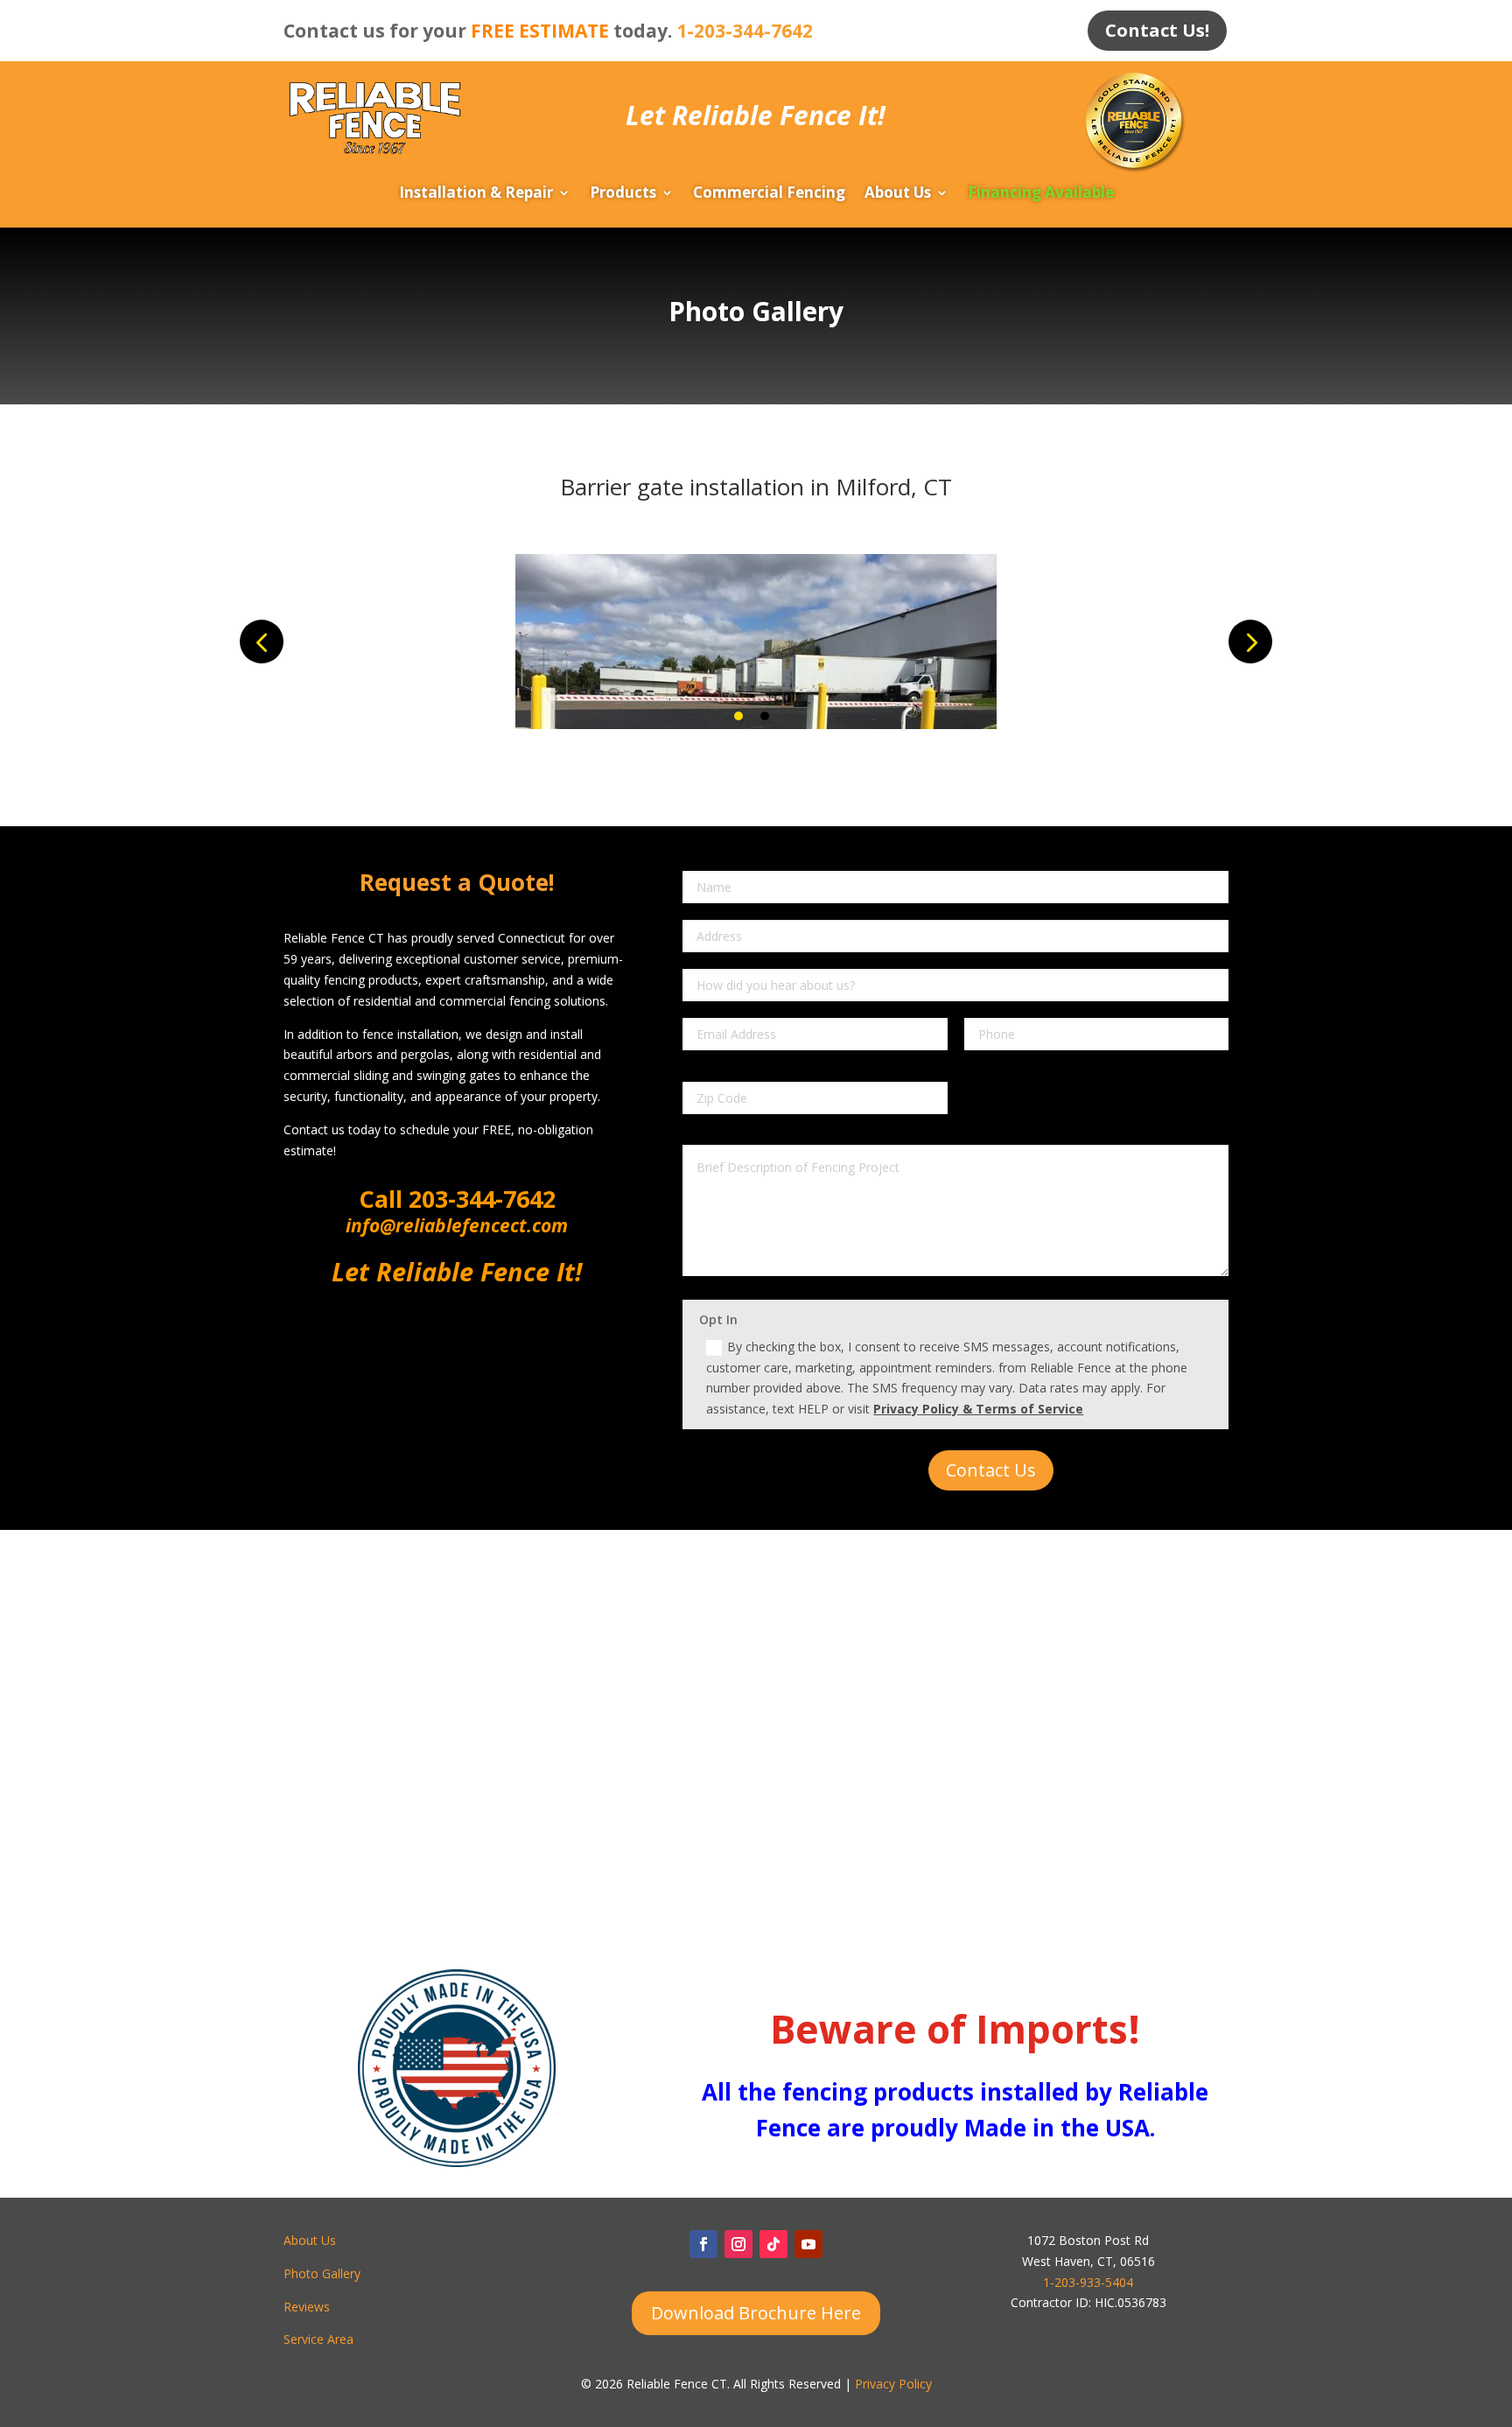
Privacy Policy (893, 2384)
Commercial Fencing (769, 194)
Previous (262, 642)
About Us (898, 194)
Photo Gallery (322, 2273)
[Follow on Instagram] (738, 2244)
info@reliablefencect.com (457, 1225)
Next (1250, 642)
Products (623, 194)
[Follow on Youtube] (808, 2244)
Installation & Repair (476, 194)
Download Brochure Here (756, 2313)
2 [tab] (765, 716)
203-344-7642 (479, 1199)
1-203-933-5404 (1088, 2282)
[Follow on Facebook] (703, 2244)
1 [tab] (738, 716)
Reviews (307, 2307)
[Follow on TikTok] (773, 2244)
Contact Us (991, 1470)
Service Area (318, 2339)
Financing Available (1041, 194)
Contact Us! (1157, 30)
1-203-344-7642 (745, 31)
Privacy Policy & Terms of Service (978, 1409)
